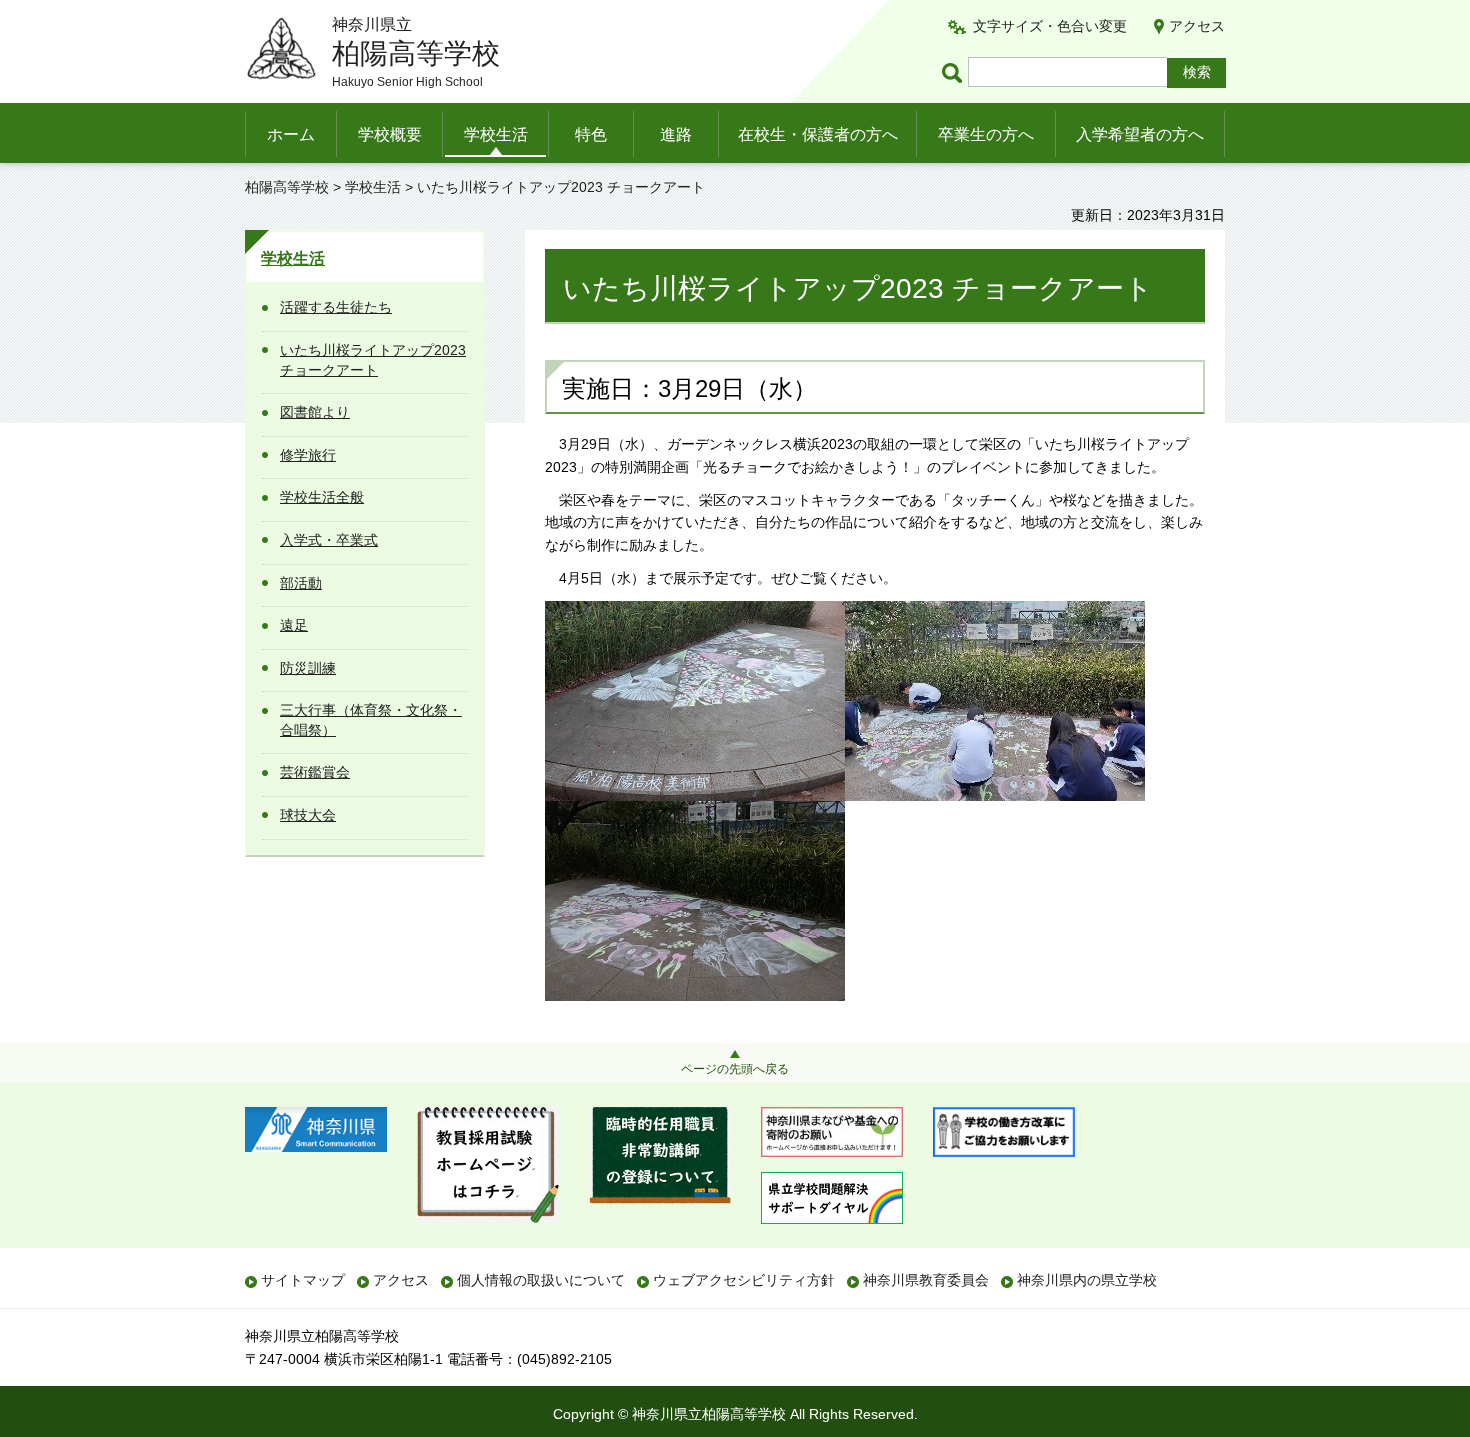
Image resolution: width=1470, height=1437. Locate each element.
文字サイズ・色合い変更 (1050, 26)
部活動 (301, 583)
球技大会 (308, 815)
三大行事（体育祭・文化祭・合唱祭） (371, 720)
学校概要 (390, 134)
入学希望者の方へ (1140, 134)
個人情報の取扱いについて (541, 1280)
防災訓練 (308, 668)
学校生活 (496, 134)
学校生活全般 (322, 497)
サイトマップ (303, 1280)
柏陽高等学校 (287, 187)
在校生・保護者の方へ (818, 134)
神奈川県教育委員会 (926, 1280)
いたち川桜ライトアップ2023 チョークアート (373, 360)
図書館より (315, 412)
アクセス (1197, 26)
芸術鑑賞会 (315, 772)
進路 (676, 134)
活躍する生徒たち (336, 307)
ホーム (291, 134)
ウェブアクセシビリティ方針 (744, 1280)
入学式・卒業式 (329, 540)
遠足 (294, 625)
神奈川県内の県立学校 (1087, 1280)
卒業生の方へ (986, 134)
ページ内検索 (955, 72)
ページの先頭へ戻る (735, 1069)
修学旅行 (308, 455)
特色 (591, 134)
